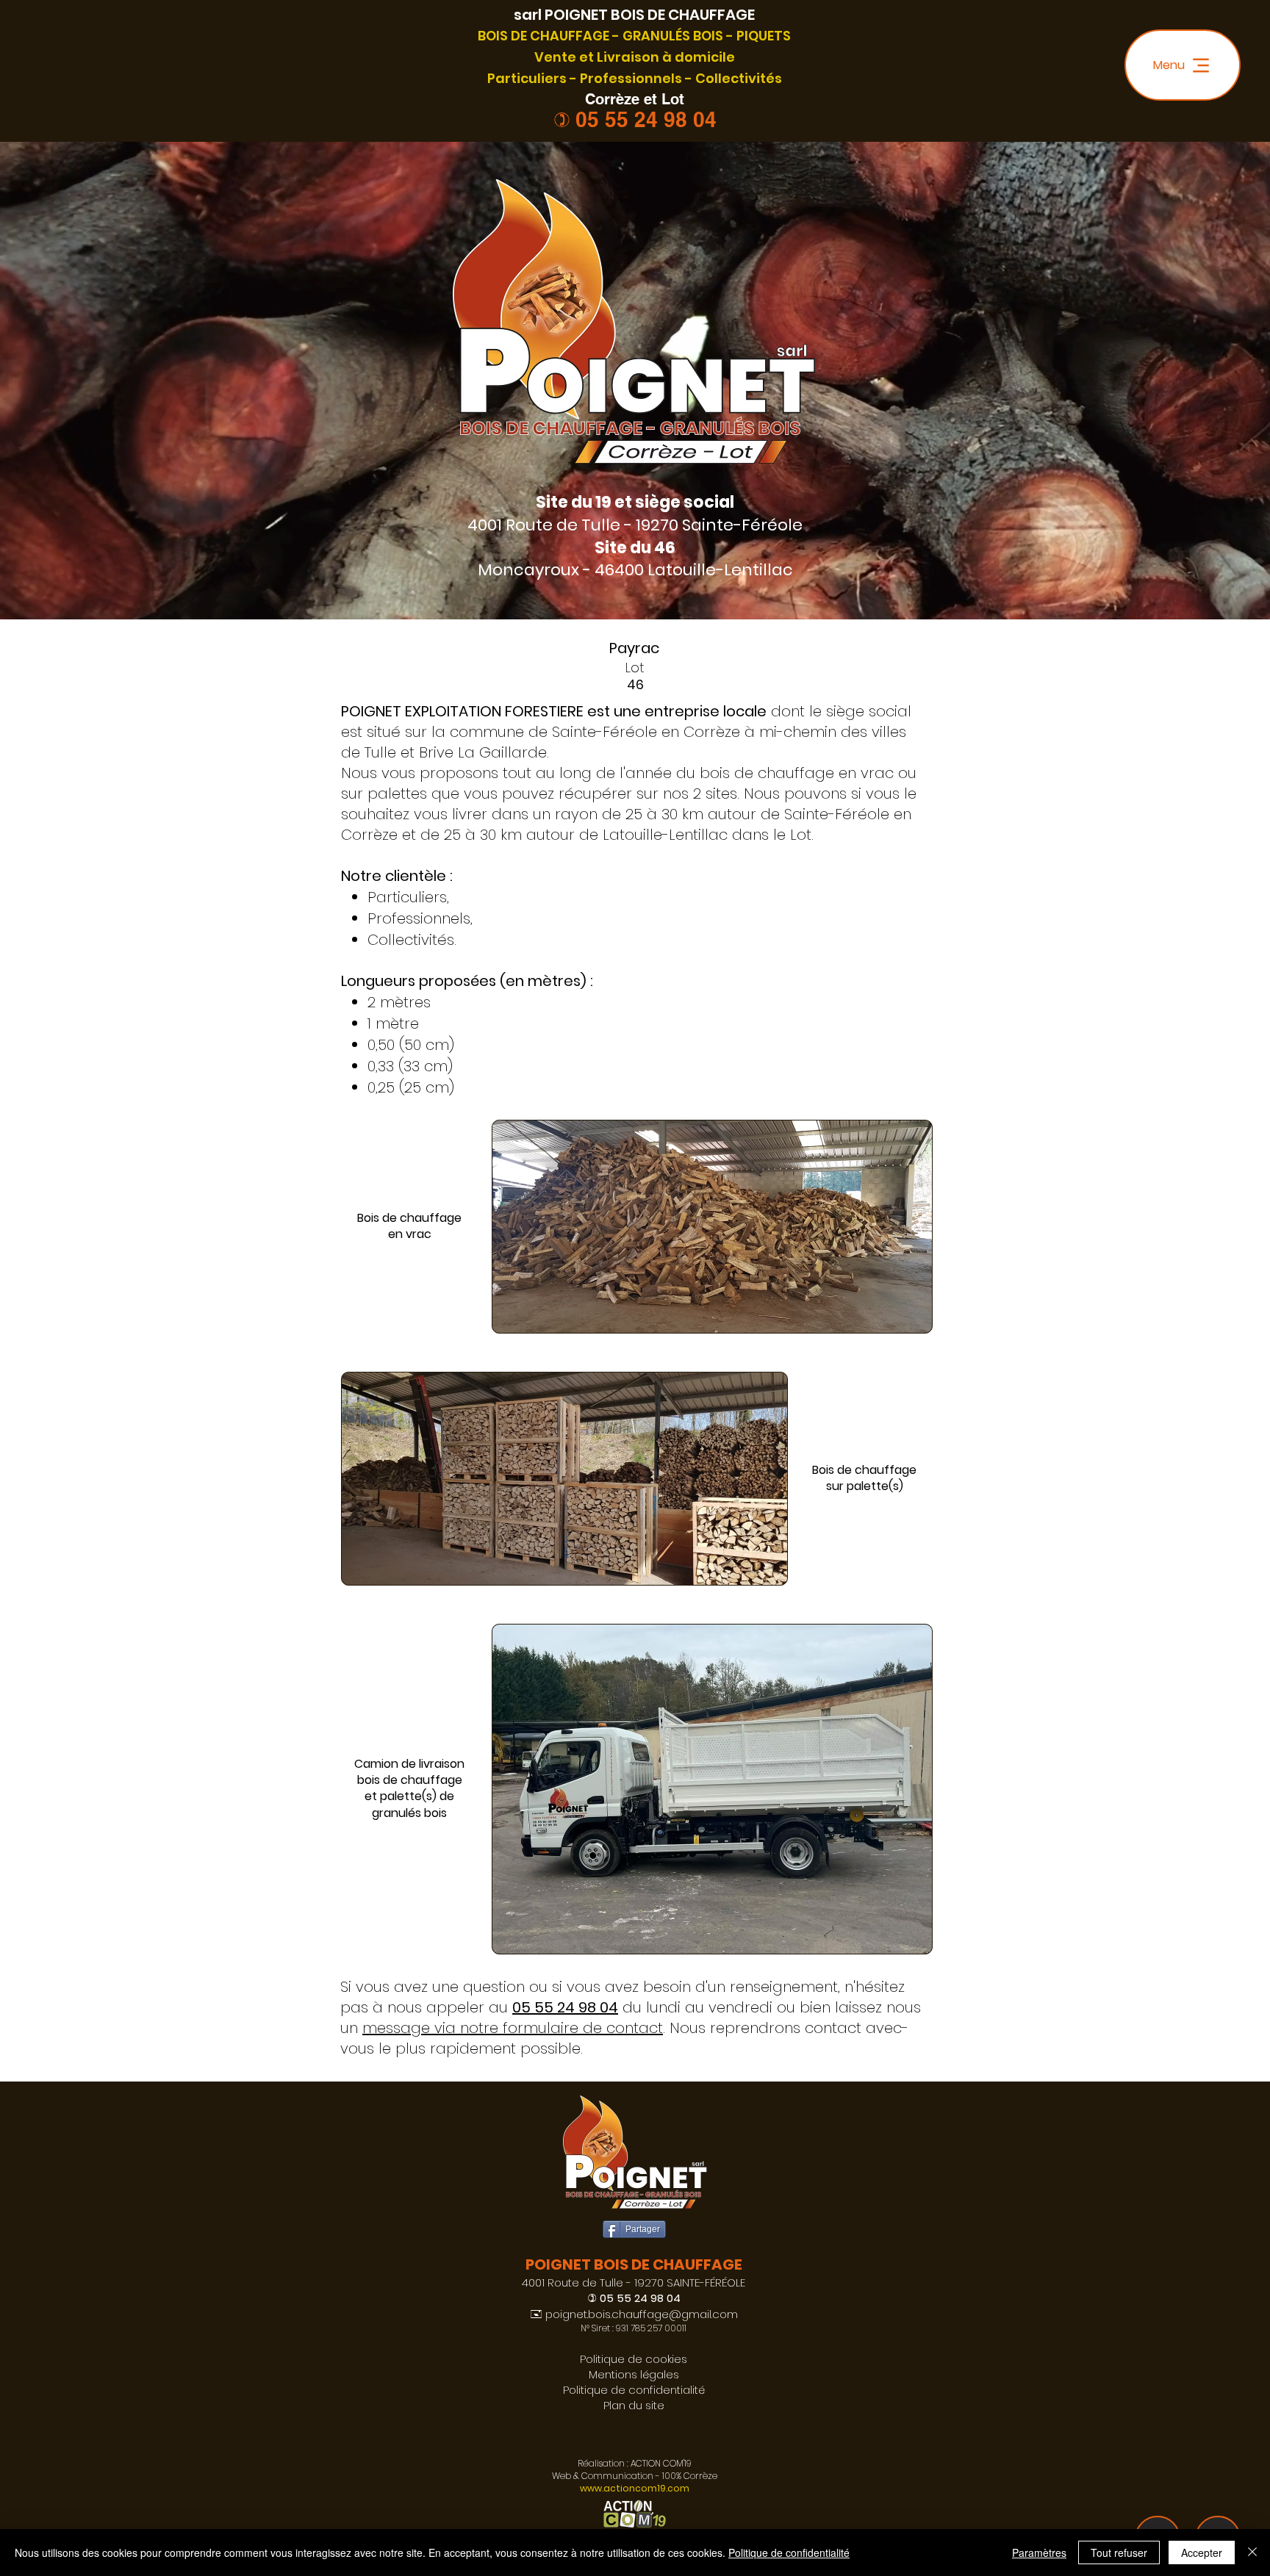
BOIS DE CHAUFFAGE (543, 36)
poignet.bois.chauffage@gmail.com (642, 2314)
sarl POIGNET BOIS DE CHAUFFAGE (634, 15)
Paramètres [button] (1039, 2552)
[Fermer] (1252, 2552)
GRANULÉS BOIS (673, 36)
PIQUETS (764, 36)
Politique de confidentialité (789, 2552)
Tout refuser (1119, 2552)
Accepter (1202, 2552)
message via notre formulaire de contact (513, 2028)
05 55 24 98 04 (646, 119)
